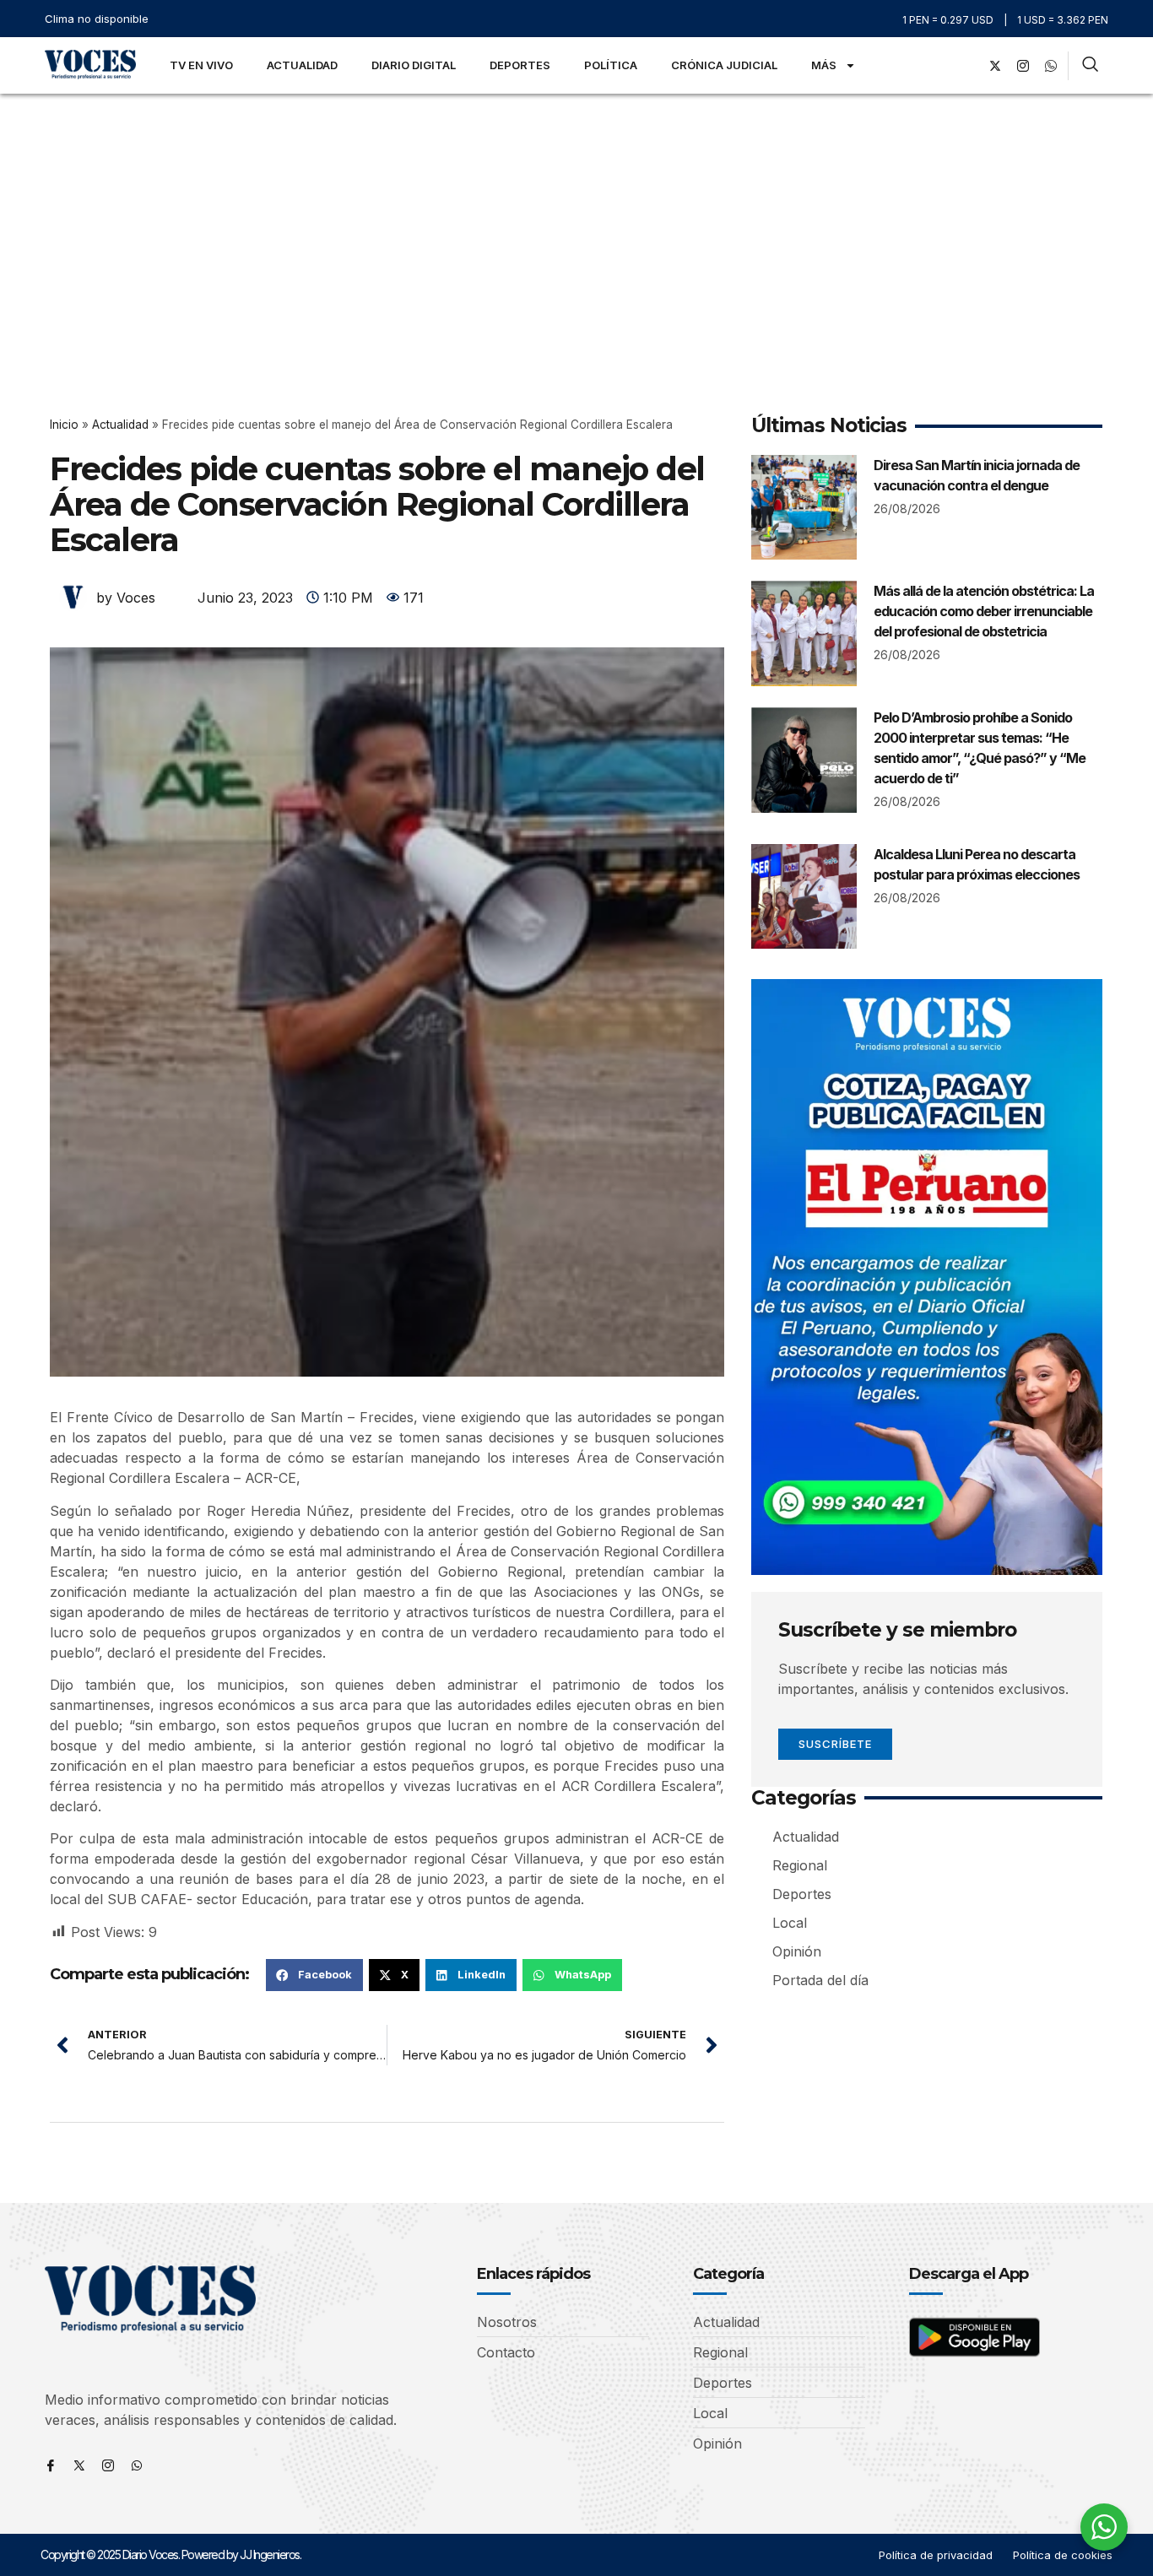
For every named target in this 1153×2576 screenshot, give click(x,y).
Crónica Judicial (724, 65)
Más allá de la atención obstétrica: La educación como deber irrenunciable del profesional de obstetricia (984, 611)
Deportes (520, 65)
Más (824, 65)
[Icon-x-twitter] (79, 2465)
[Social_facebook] (967, 66)
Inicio (64, 425)
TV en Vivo (201, 65)
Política (611, 65)
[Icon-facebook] (51, 2465)
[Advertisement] (576, 220)
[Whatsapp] (137, 2465)
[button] (314, 1975)
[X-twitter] (995, 66)
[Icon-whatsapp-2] (1051, 66)
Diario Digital (414, 65)
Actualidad (302, 65)
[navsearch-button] (1090, 66)
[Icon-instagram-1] (1023, 66)
